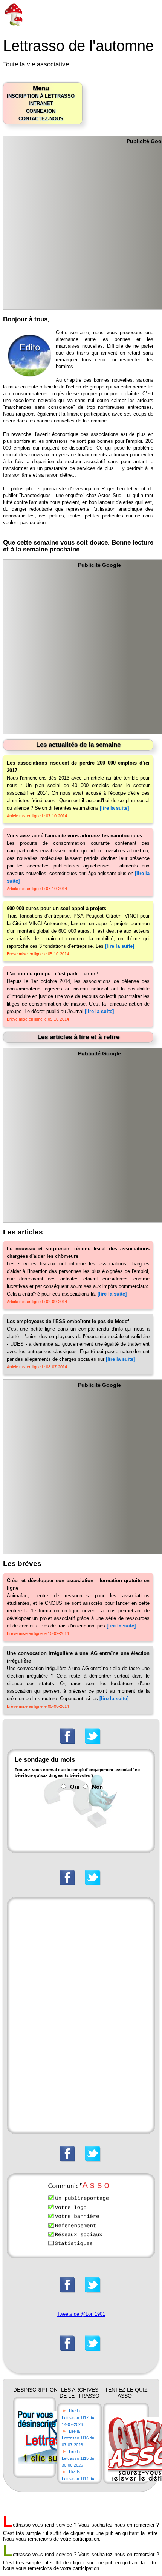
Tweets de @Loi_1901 (81, 2314)
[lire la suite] (114, 808)
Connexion (41, 111)
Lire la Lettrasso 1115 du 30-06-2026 (78, 2458)
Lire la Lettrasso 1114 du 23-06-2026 (78, 2479)
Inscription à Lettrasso (41, 96)
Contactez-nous (41, 119)
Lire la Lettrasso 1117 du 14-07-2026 (78, 2418)
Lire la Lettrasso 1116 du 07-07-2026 (78, 2438)
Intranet (41, 104)
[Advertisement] (81, 225)
